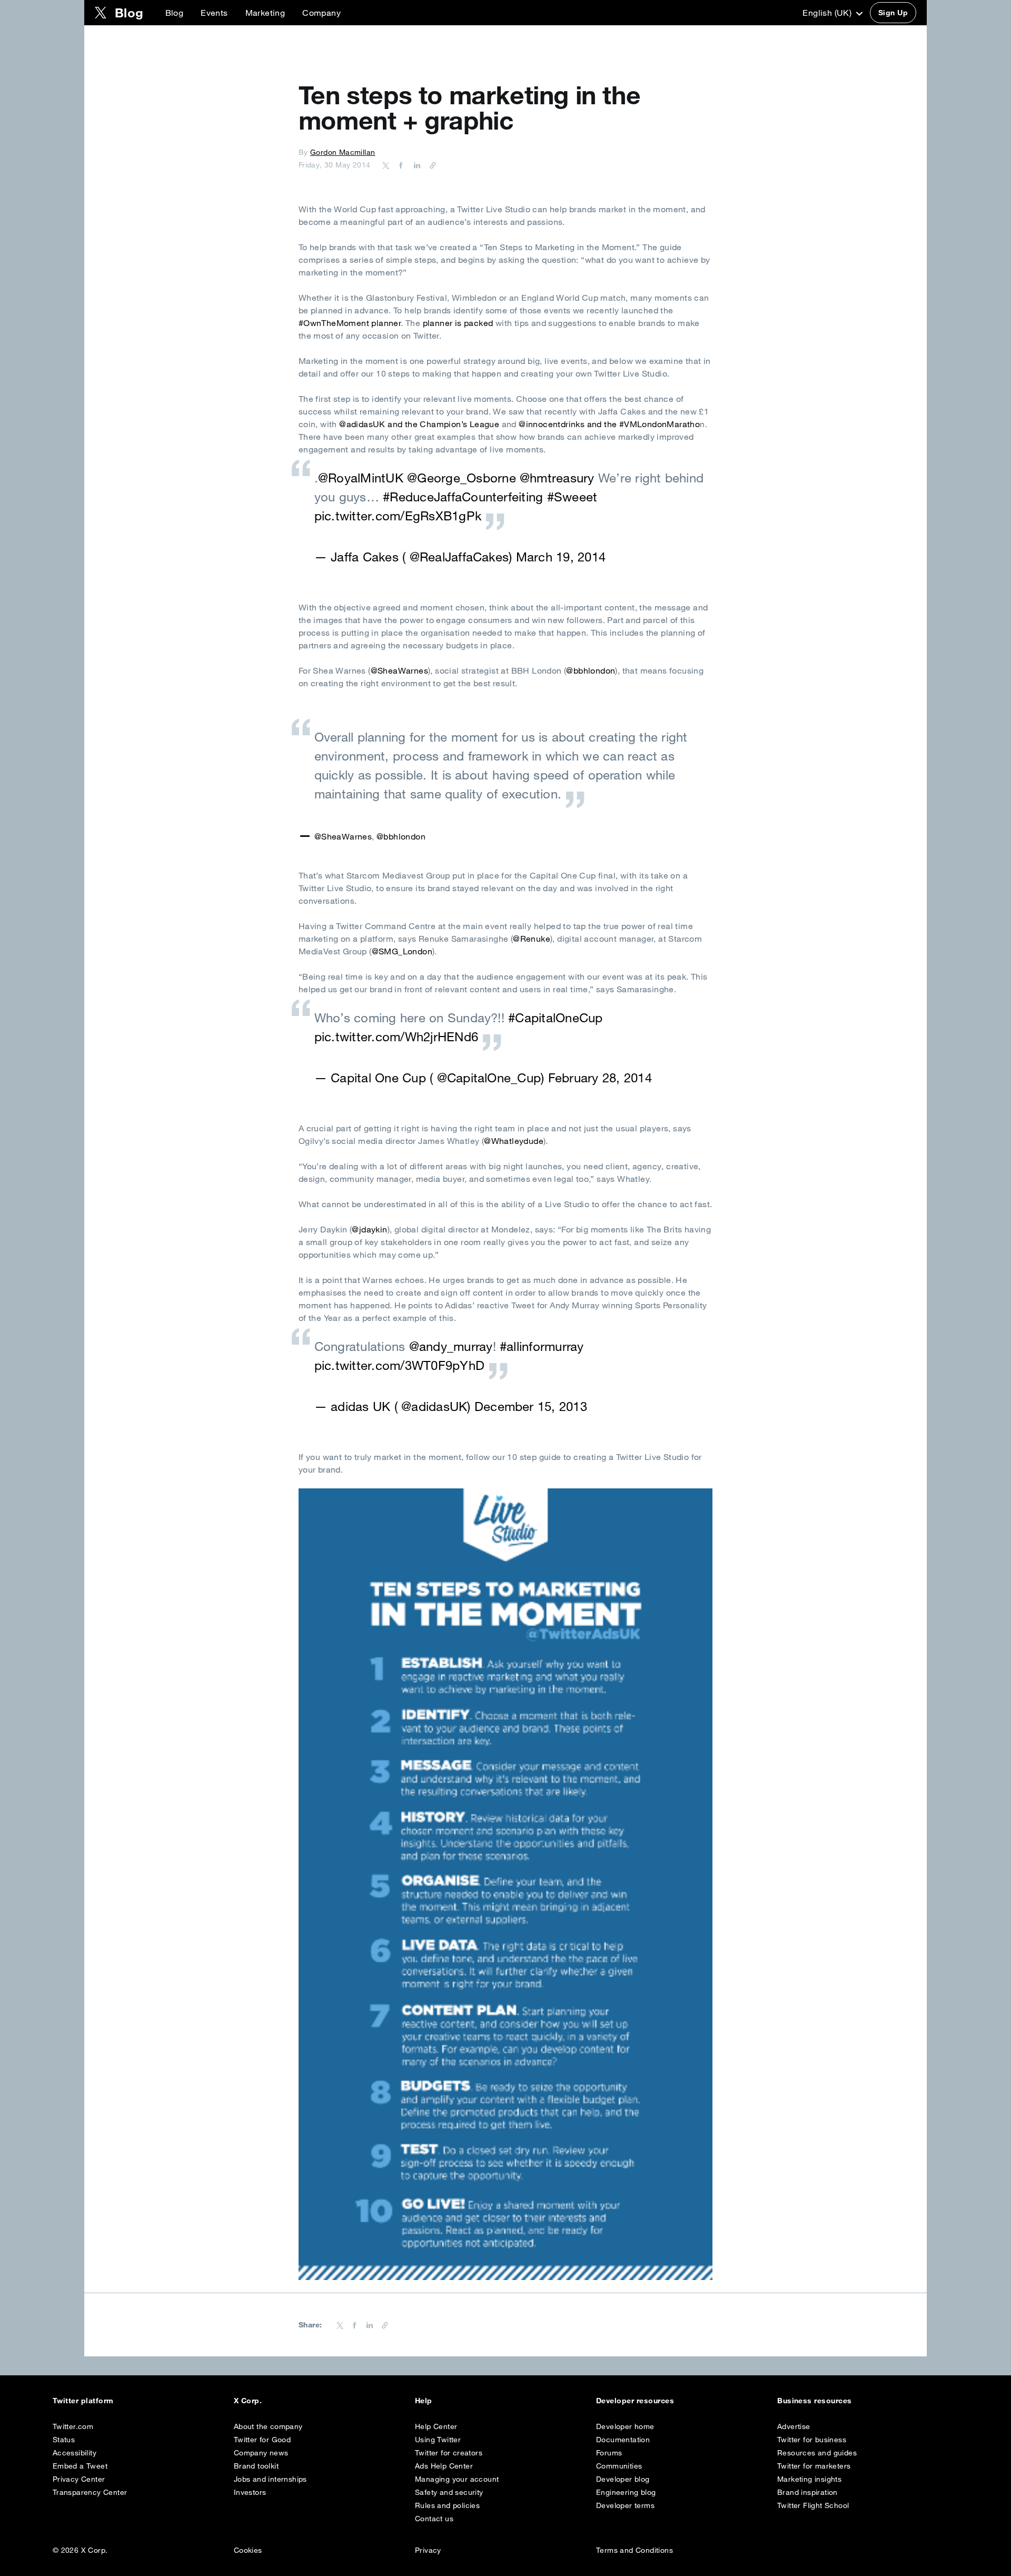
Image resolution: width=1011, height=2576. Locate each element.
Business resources (815, 2401)
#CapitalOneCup (555, 1018)
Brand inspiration (807, 2492)
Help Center (436, 2426)
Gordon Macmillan (343, 152)
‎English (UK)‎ (828, 13)
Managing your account (457, 2479)
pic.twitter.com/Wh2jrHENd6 (396, 1037)
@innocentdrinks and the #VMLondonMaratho (609, 424)
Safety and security (449, 2492)
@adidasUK (434, 1406)
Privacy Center (79, 2479)
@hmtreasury (557, 478)
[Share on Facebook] (399, 165)
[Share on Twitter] (386, 165)
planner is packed (459, 323)
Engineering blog (626, 2492)
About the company (268, 2426)
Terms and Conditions (635, 2550)
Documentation (623, 2440)
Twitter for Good (262, 2440)
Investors (250, 2492)
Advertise (794, 2426)
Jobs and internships (270, 2479)
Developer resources (635, 2401)
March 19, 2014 (561, 557)
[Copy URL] (430, 165)
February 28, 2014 (600, 1078)
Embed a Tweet (80, 2466)
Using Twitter (438, 2440)
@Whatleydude (514, 1141)
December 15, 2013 (531, 1406)
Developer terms (625, 2505)
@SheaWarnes (399, 670)
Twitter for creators (449, 2453)
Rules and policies (447, 2505)
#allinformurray (542, 1346)
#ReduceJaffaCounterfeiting (463, 497)
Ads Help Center (444, 2466)
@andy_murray (451, 1346)
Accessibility (75, 2453)
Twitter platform (83, 2401)
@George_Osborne (462, 478)
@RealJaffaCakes (459, 557)
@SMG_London (402, 951)
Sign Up (893, 13)
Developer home (625, 2426)
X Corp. (248, 2401)
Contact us (434, 2519)
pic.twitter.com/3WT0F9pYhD (399, 1365)
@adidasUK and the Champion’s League (418, 424)
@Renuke (532, 939)
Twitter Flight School (813, 2505)
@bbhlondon (591, 670)
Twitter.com (73, 2426)
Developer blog (623, 2479)
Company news (261, 2453)
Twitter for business (812, 2440)
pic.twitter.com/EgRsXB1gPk (398, 516)
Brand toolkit (256, 2466)
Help (424, 2401)
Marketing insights (809, 2479)
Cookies (248, 2550)
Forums (609, 2453)
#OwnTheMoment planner (350, 323)
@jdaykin (369, 1229)
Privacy (428, 2550)
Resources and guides (817, 2453)
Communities (619, 2466)
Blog (175, 13)
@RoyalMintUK (361, 478)
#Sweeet (572, 497)
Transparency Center (90, 2492)
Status (64, 2440)
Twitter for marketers (814, 2466)
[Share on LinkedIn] (415, 165)
